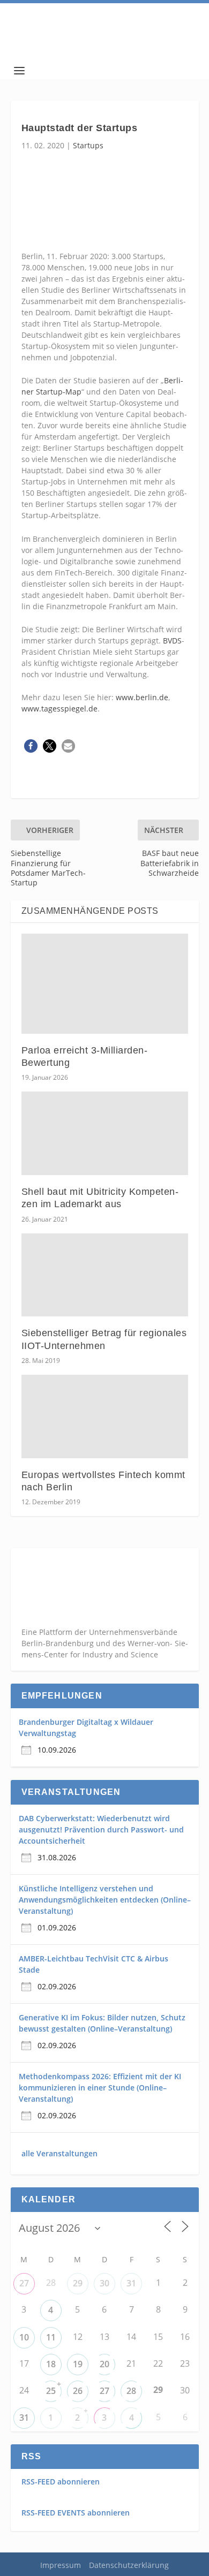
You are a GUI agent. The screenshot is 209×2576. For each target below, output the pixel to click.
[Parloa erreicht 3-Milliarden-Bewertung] (105, 984)
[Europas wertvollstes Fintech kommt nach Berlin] (105, 1416)
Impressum (61, 2565)
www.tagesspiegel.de (59, 709)
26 (78, 2391)
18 (51, 2364)
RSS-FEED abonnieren (61, 2482)
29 (78, 2283)
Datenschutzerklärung (129, 2565)
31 (131, 2283)
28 (131, 2391)
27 (24, 2283)
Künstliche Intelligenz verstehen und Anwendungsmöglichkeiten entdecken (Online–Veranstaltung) (105, 1900)
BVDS (172, 641)
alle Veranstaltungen (59, 2153)
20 (104, 2364)
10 (24, 2337)
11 (51, 2337)
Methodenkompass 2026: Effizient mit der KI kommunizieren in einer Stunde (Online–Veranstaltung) (100, 2088)
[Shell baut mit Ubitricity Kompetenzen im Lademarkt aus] (105, 1133)
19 (78, 2364)
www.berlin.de (142, 697)
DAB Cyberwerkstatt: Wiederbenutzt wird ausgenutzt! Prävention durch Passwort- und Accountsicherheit (101, 1829)
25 (51, 2391)
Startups (88, 145)
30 (104, 2283)
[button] (31, 746)
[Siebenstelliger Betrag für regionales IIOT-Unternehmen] (105, 1275)
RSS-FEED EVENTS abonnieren (76, 2513)
